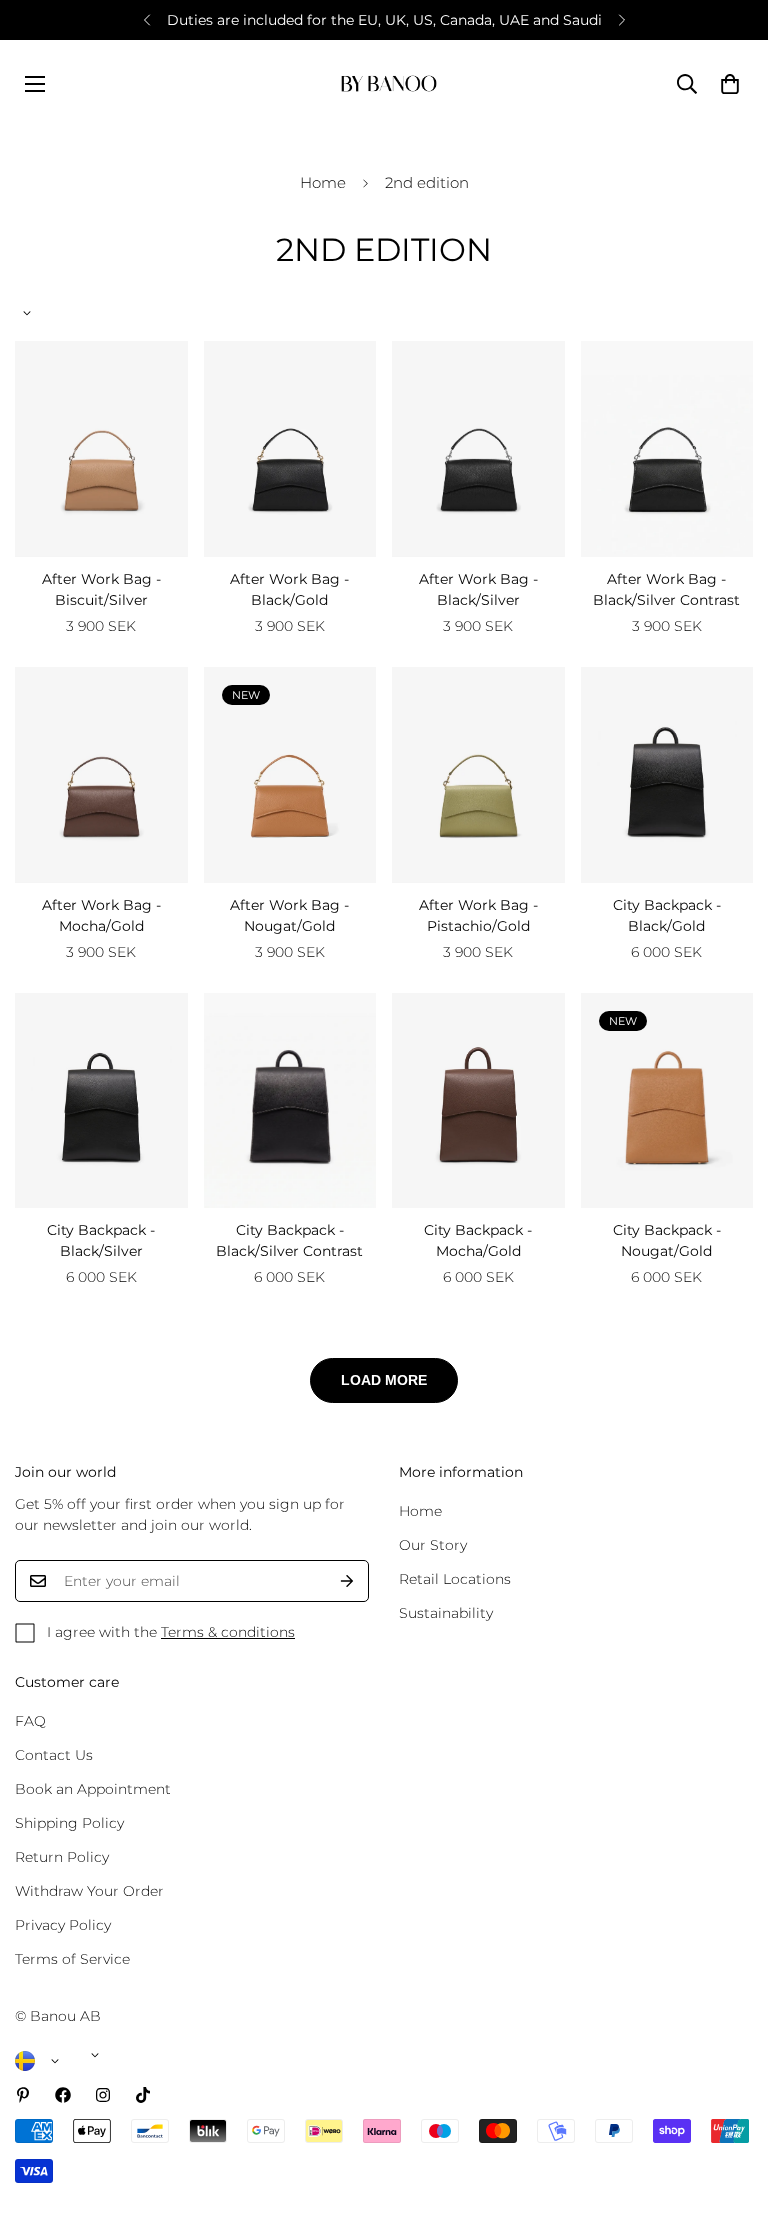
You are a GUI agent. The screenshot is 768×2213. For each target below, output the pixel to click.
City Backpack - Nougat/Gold (667, 1240)
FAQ (30, 1721)
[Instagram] (103, 2095)
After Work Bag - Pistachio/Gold (478, 915)
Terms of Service (72, 1959)
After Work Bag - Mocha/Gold (101, 915)
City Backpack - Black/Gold (667, 915)
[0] (730, 84)
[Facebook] (63, 2095)
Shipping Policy (69, 1823)
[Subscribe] (347, 1581)
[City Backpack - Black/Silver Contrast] (290, 1101)
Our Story (433, 1545)
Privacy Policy (63, 1925)
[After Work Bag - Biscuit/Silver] (101, 449)
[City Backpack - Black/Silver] (101, 1101)
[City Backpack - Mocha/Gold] (478, 1101)
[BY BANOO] (389, 83)
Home (323, 182)
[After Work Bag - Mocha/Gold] (101, 775)
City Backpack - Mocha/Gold (478, 1240)
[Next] (621, 20)
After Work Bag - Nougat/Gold (289, 915)
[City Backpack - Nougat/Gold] (667, 1101)
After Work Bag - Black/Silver (478, 589)
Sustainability (446, 1613)
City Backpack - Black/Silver (101, 1240)
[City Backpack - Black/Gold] (667, 775)
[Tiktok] (143, 2095)
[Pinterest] (23, 2095)
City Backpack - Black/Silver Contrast (289, 1240)
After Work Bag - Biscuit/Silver (101, 589)
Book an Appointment (93, 1789)
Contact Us (54, 1755)
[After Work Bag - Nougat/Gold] (290, 775)
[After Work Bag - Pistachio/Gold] (478, 775)
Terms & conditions (228, 1632)
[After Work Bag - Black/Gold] (290, 449)
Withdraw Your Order (89, 1891)
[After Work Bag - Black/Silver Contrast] (667, 449)
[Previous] (146, 20)
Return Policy (62, 1857)
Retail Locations (455, 1579)
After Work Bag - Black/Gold (289, 589)
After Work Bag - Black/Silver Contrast (666, 589)
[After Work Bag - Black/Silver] (478, 449)
